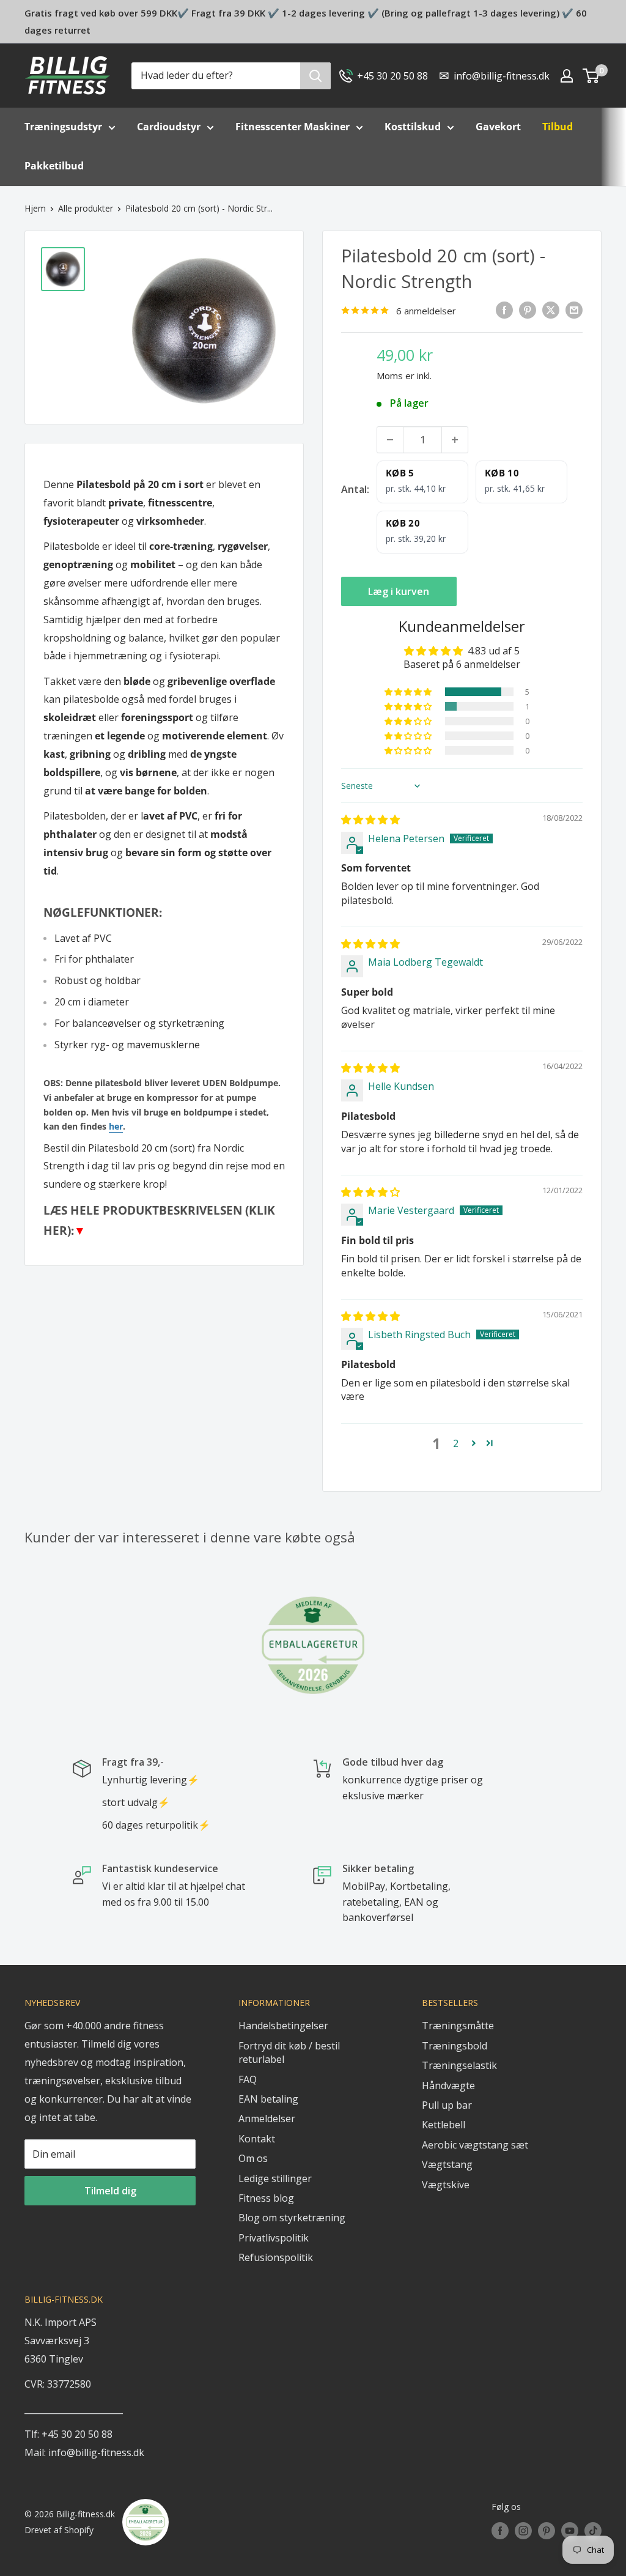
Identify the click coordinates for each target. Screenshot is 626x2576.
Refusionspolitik (276, 2257)
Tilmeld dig (110, 2191)
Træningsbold (455, 2046)
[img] (370, 820)
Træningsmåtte (458, 2026)
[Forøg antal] (455, 440)
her (116, 1126)
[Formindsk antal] (390, 440)
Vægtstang (447, 2164)
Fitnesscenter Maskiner (293, 127)
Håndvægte (448, 2086)
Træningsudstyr (63, 127)
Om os (253, 2158)
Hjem (35, 208)
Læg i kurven (399, 591)
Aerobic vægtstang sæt (475, 2145)
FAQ (248, 2079)
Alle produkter (86, 208)
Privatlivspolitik (274, 2238)
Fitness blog (266, 2198)
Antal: (355, 489)
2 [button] (456, 1443)
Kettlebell (444, 2125)
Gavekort (498, 127)
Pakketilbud (54, 166)
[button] (409, 692)
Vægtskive (446, 2185)
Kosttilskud (413, 127)
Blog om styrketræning (292, 2218)
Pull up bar (447, 2105)
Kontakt (257, 2139)
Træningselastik (459, 2065)
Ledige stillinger (275, 2178)
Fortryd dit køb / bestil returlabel (289, 2052)
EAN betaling (268, 2099)
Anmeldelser (267, 2119)
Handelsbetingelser (283, 2026)
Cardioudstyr (169, 127)
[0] (591, 76)
